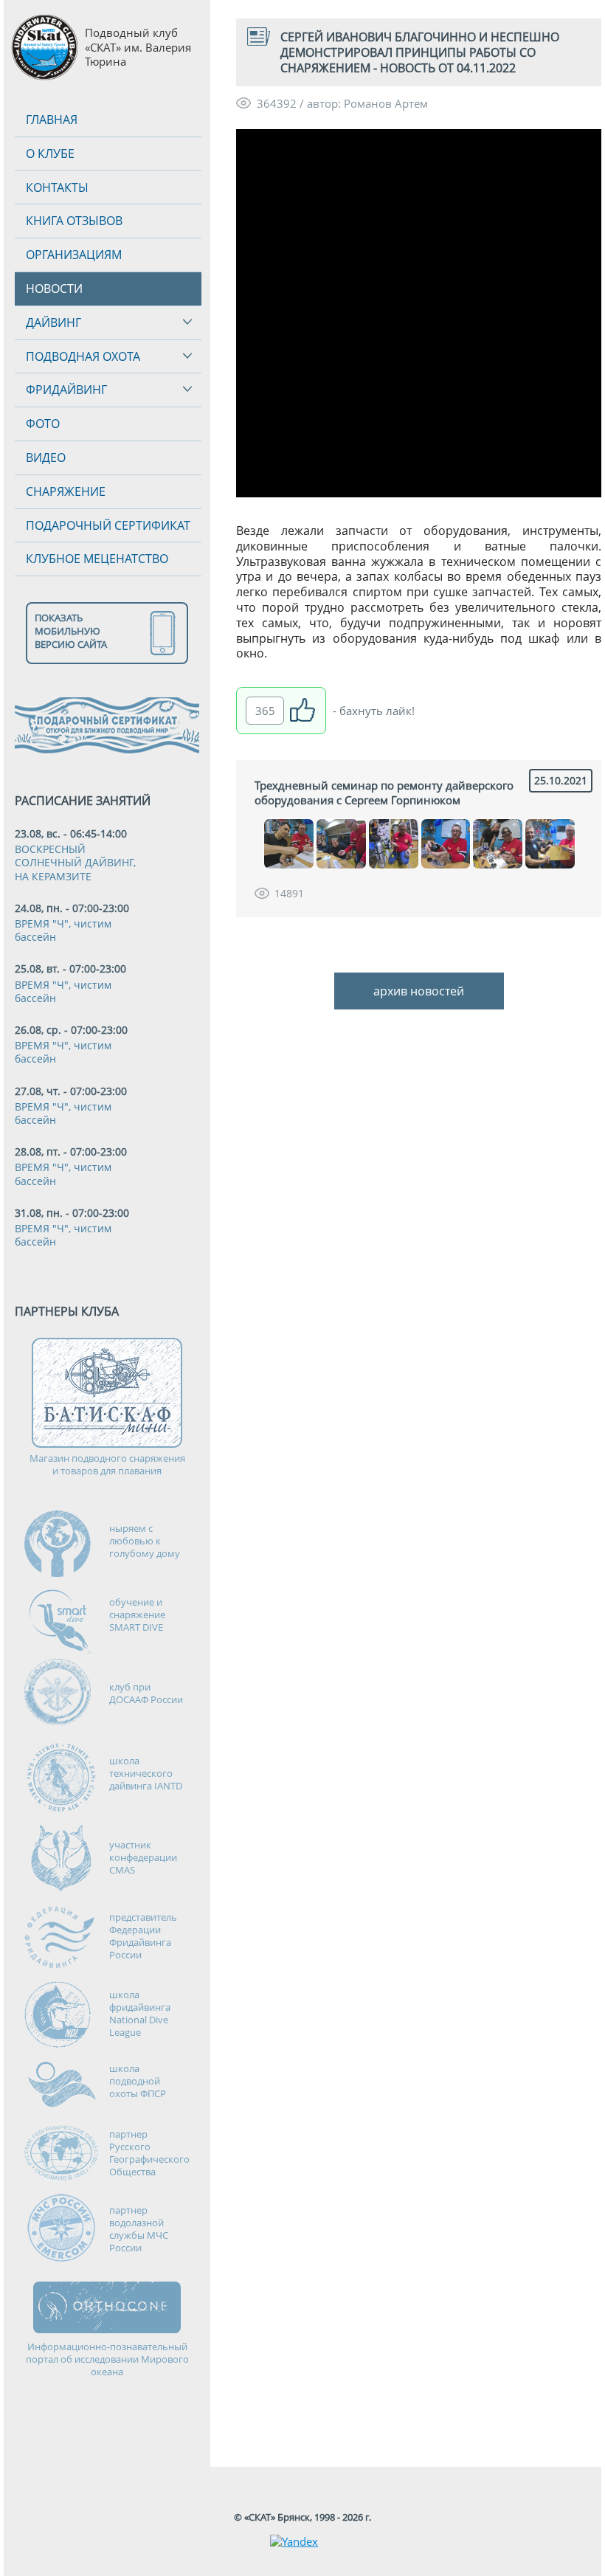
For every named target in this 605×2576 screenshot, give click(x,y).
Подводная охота (83, 356)
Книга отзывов (74, 221)
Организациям (74, 255)
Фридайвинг (66, 390)
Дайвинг (53, 322)
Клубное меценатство (97, 559)
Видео (46, 457)
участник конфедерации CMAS (143, 1857)
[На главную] (44, 48)
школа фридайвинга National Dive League (140, 2013)
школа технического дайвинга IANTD (146, 1773)
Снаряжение (66, 491)
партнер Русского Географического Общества (149, 2153)
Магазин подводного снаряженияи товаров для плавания (107, 1465)
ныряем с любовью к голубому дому (145, 1541)
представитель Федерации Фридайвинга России (143, 1936)
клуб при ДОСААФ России (146, 1693)
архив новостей (419, 991)
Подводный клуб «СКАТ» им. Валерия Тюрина (138, 47)
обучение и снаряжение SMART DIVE (137, 1615)
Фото (43, 424)
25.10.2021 (561, 780)
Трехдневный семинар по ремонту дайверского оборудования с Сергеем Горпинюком (384, 793)
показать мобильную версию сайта (71, 631)
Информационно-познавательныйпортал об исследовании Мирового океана (107, 2359)
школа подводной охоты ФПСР (138, 2081)
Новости (54, 289)
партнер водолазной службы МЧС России (139, 2229)
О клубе (50, 153)
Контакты (57, 187)
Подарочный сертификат (108, 525)
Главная (52, 120)
